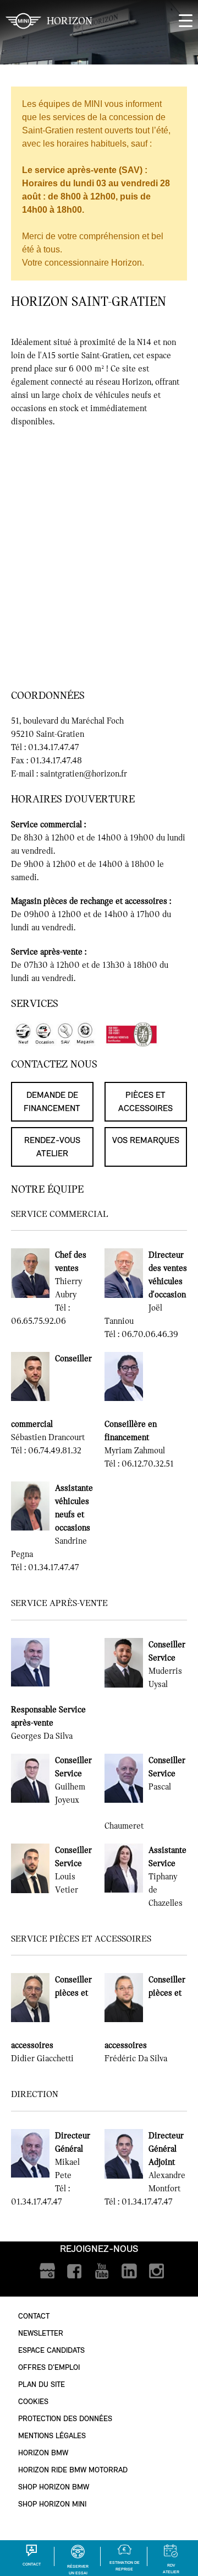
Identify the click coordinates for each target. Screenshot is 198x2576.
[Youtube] (102, 2271)
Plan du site (42, 2384)
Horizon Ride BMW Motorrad (73, 2470)
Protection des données (65, 2419)
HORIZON (70, 21)
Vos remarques (146, 1140)
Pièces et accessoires (145, 1101)
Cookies (33, 2402)
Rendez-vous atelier (52, 1147)
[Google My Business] (47, 2271)
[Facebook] (75, 2271)
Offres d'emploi (49, 2367)
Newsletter (41, 2333)
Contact (34, 2316)
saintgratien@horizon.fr (84, 774)
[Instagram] (157, 2271)
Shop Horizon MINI (52, 2504)
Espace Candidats (51, 2350)
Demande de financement (52, 1101)
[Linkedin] (130, 2271)
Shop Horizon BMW (54, 2487)
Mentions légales (52, 2436)
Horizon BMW (43, 2453)
